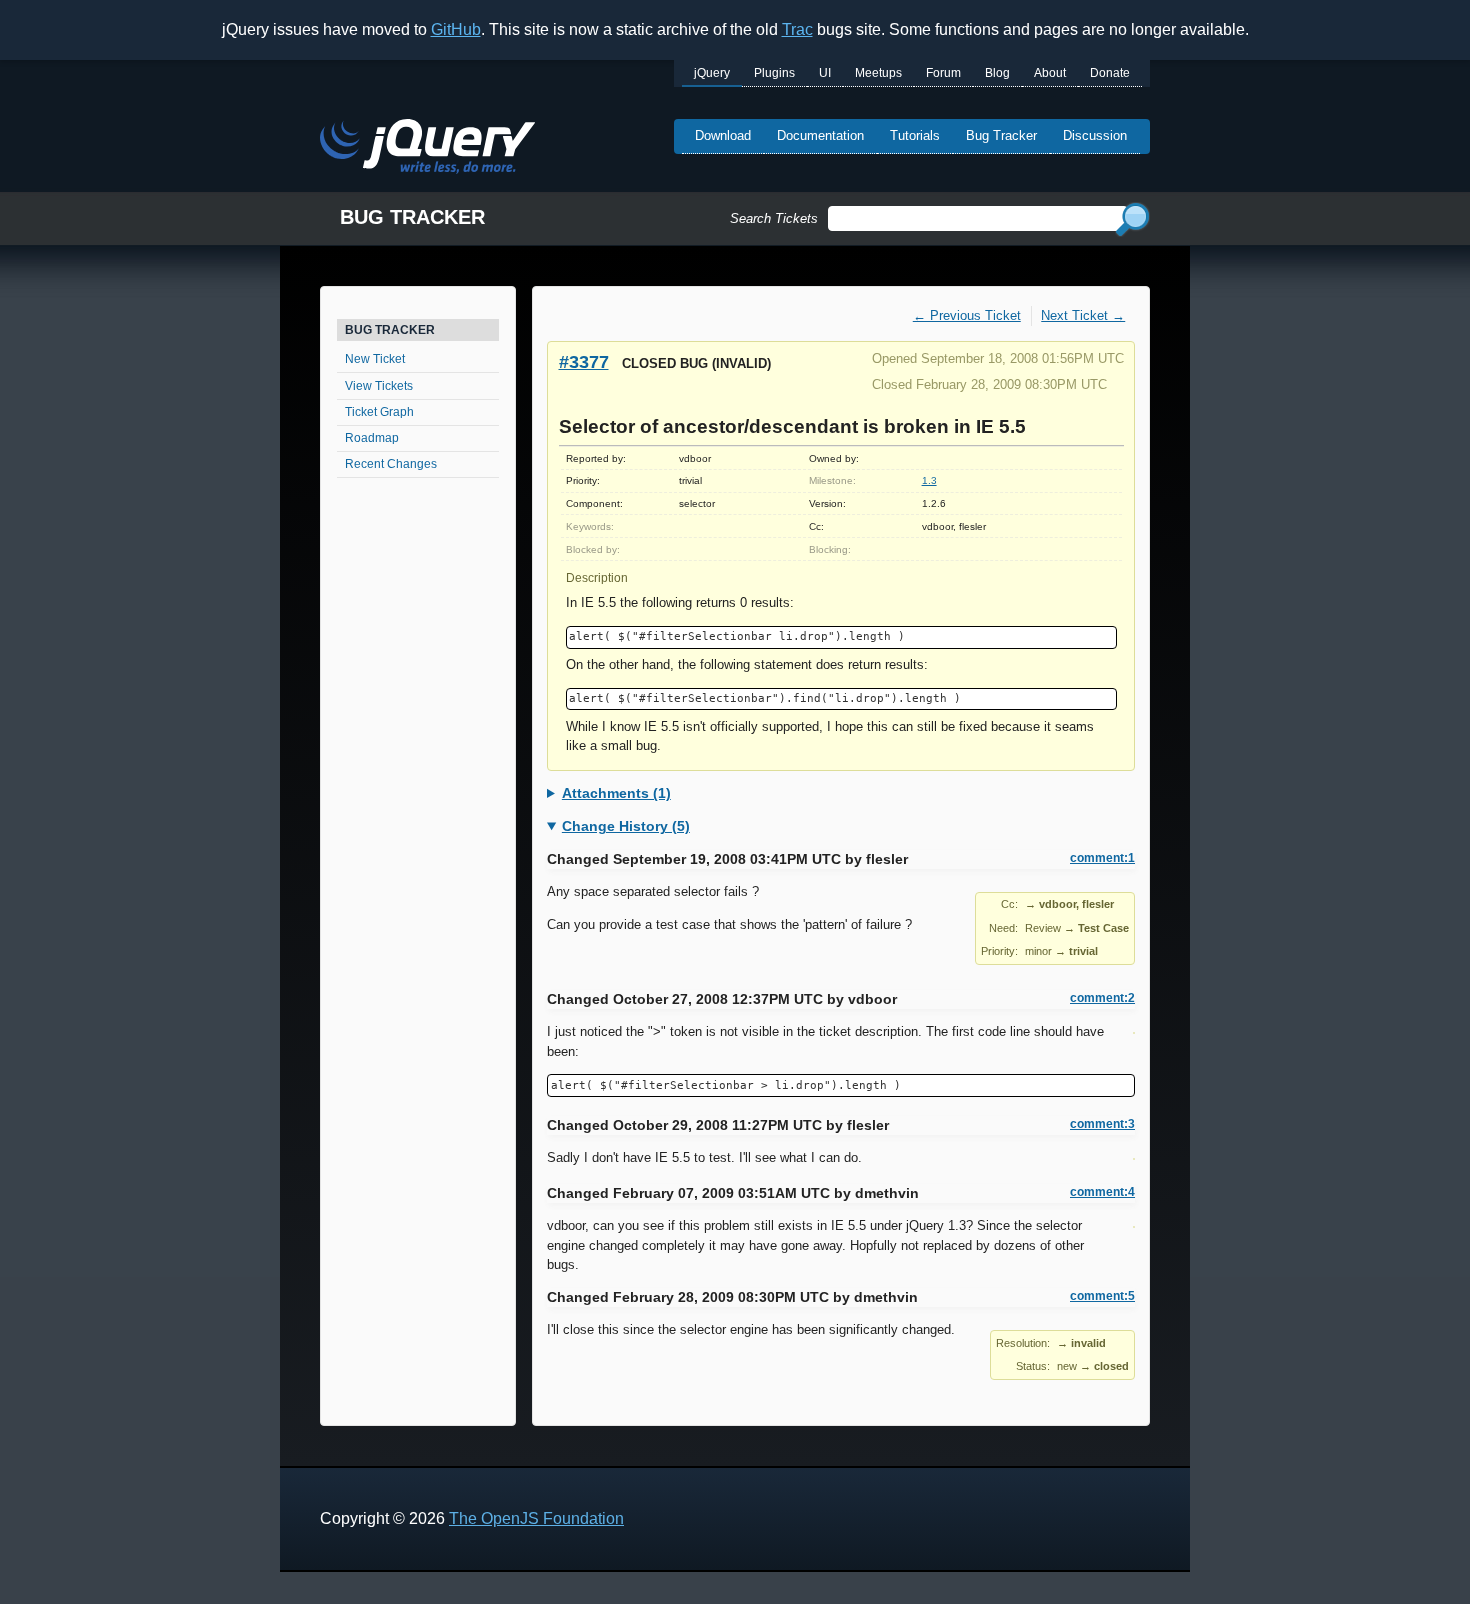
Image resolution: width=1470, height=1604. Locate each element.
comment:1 (1102, 858)
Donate (1110, 73)
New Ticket (375, 359)
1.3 (929, 480)
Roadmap (372, 438)
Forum (943, 73)
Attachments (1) (616, 793)
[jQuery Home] (427, 149)
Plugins (774, 73)
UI (825, 73)
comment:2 (1102, 998)
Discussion (1095, 135)
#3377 (584, 361)
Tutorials (915, 135)
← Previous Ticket (967, 315)
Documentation (820, 135)
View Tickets (379, 386)
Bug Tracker (1001, 135)
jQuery (712, 73)
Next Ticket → (1083, 315)
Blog (997, 73)
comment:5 (1102, 1296)
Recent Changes (391, 464)
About (1050, 73)
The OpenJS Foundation (536, 1518)
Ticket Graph (379, 412)
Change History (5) (626, 826)
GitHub (456, 29)
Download (723, 135)
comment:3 (1102, 1124)
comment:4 (1102, 1192)
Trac (797, 29)
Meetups (878, 73)
